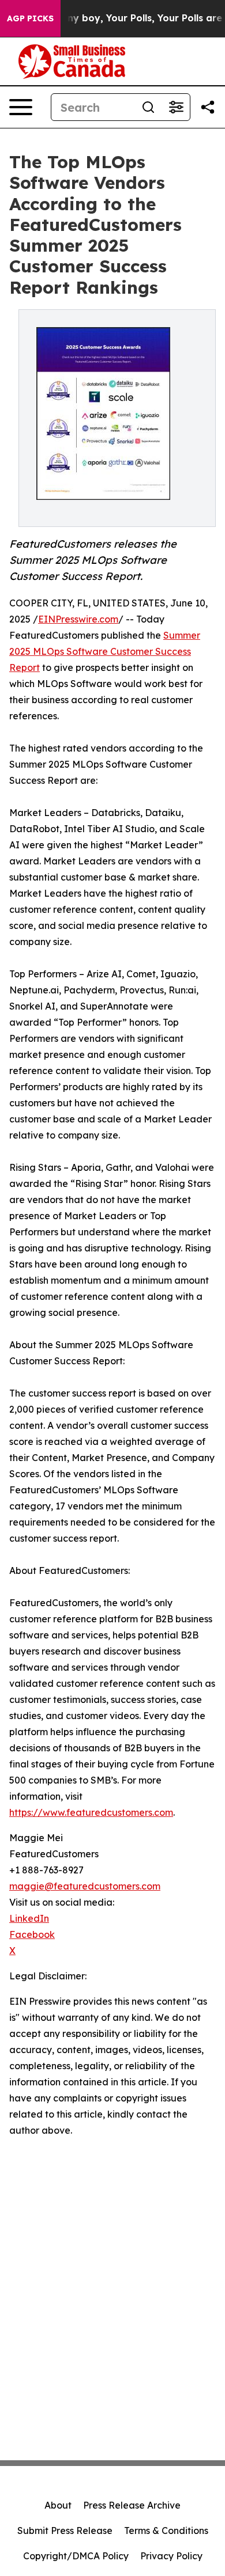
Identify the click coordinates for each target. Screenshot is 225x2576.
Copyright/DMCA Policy (76, 2556)
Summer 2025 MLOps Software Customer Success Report (105, 651)
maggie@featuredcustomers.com (85, 1886)
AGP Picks (30, 18)
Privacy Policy (171, 2556)
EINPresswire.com (78, 619)
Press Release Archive (132, 2505)
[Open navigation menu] (21, 107)
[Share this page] (208, 107)
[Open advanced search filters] (176, 107)
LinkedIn (29, 1918)
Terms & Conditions (166, 2531)
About (58, 2505)
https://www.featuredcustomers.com (91, 1812)
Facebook (32, 1934)
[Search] (148, 107)
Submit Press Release (65, 2531)
